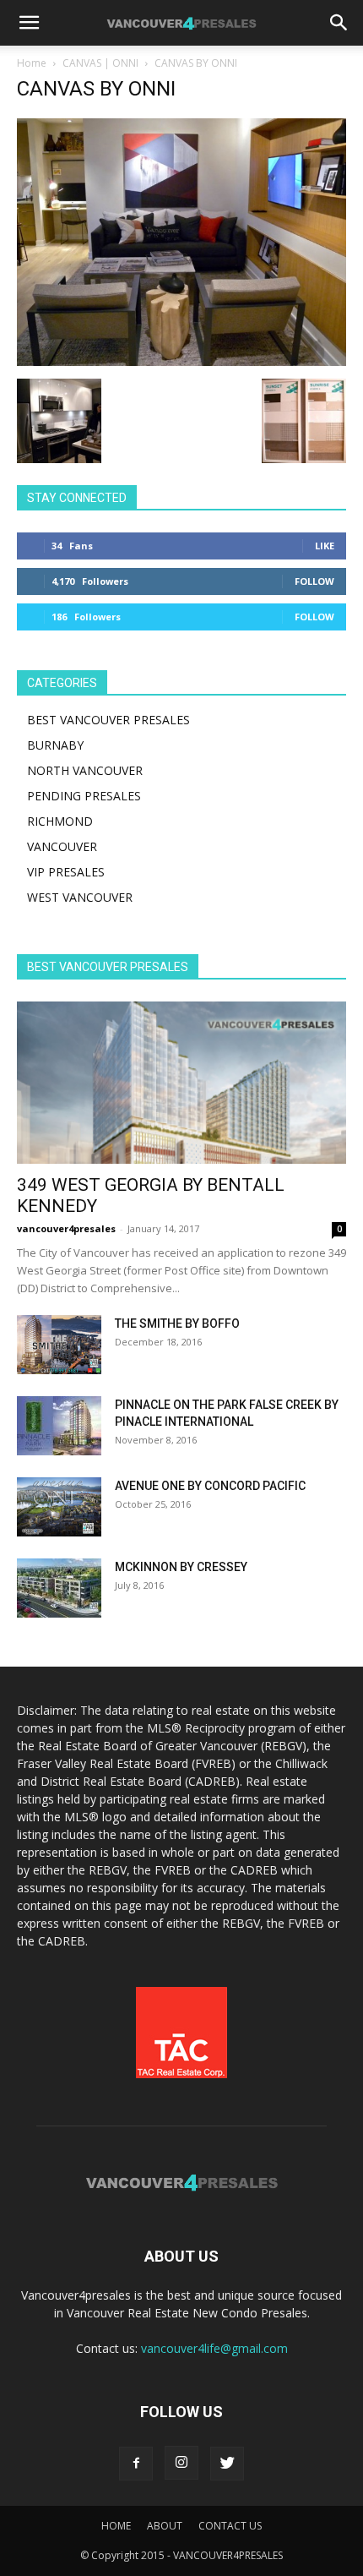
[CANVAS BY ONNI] (181, 361)
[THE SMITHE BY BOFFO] (59, 1345)
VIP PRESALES (66, 872)
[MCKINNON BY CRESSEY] (59, 1588)
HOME (116, 2526)
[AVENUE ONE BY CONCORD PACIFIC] (59, 1507)
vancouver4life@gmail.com (214, 2348)
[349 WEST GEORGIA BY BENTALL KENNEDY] (181, 1083)
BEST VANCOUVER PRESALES (108, 720)
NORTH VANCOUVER (85, 770)
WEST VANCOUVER (80, 897)
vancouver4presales (66, 1228)
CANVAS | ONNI (100, 63)
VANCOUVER (62, 846)
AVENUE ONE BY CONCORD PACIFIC (210, 1486)
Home (32, 63)
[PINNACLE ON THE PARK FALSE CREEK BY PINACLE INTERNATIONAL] (59, 1426)
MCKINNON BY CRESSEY (181, 1567)
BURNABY (55, 745)
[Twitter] (227, 2464)
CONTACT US (230, 2526)
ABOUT (165, 2526)
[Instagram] (181, 2463)
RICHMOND (60, 821)
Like (325, 546)
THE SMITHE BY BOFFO (177, 1323)
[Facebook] (136, 2464)
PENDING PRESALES (84, 796)
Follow (314, 581)
